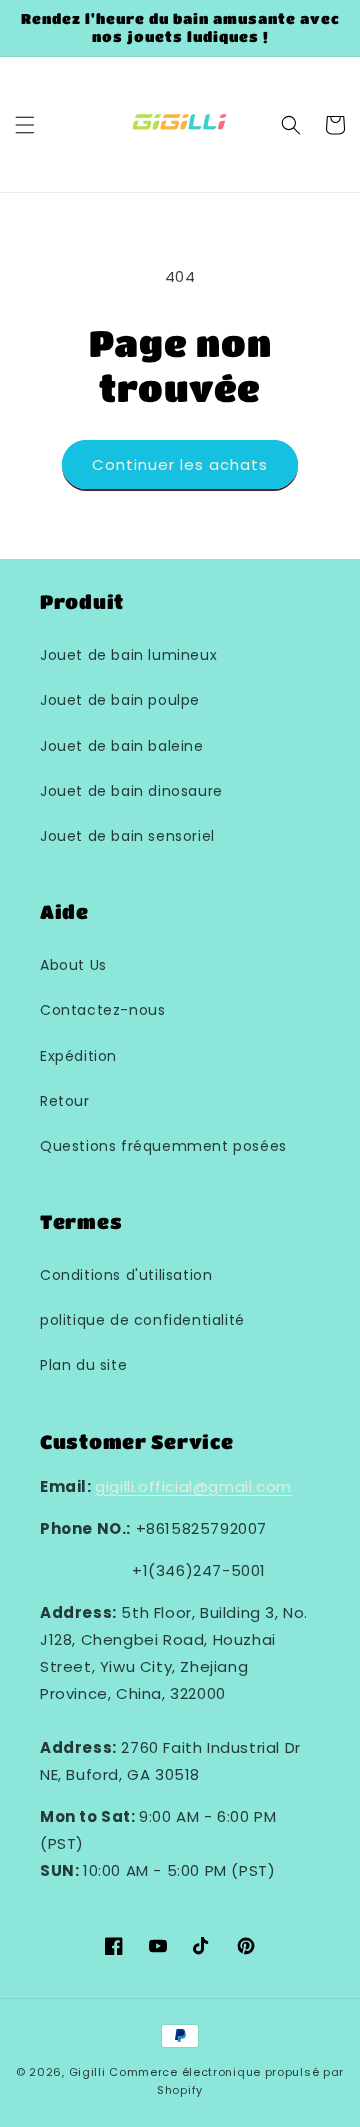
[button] (25, 125)
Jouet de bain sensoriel (127, 836)
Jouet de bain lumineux (128, 655)
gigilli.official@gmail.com (193, 1486)
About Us (73, 965)
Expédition (78, 1056)
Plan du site (83, 1365)
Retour (65, 1101)
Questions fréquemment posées (163, 1146)
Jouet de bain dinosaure (131, 791)
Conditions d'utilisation (126, 1275)
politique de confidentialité (142, 1320)
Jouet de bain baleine (122, 746)
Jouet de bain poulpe (120, 700)
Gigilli (87, 2072)
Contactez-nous (102, 1010)
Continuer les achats (180, 464)
